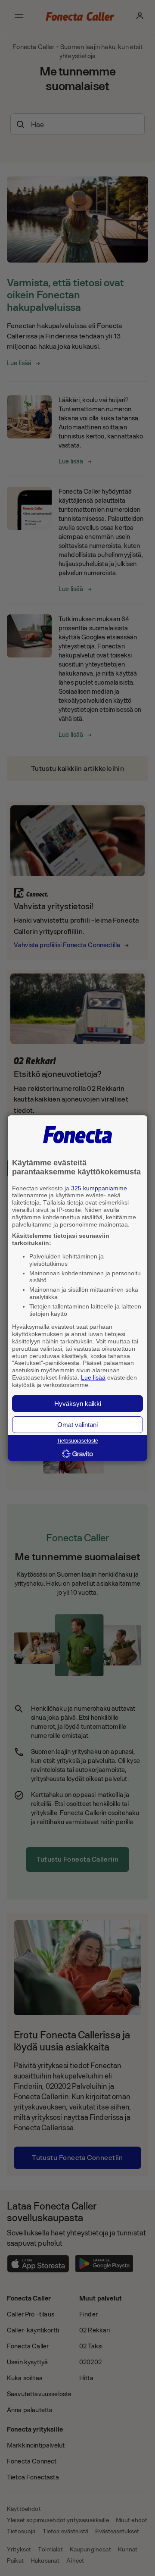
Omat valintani (77, 1425)
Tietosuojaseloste (77, 1441)
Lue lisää (93, 1377)
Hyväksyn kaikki (78, 1404)
